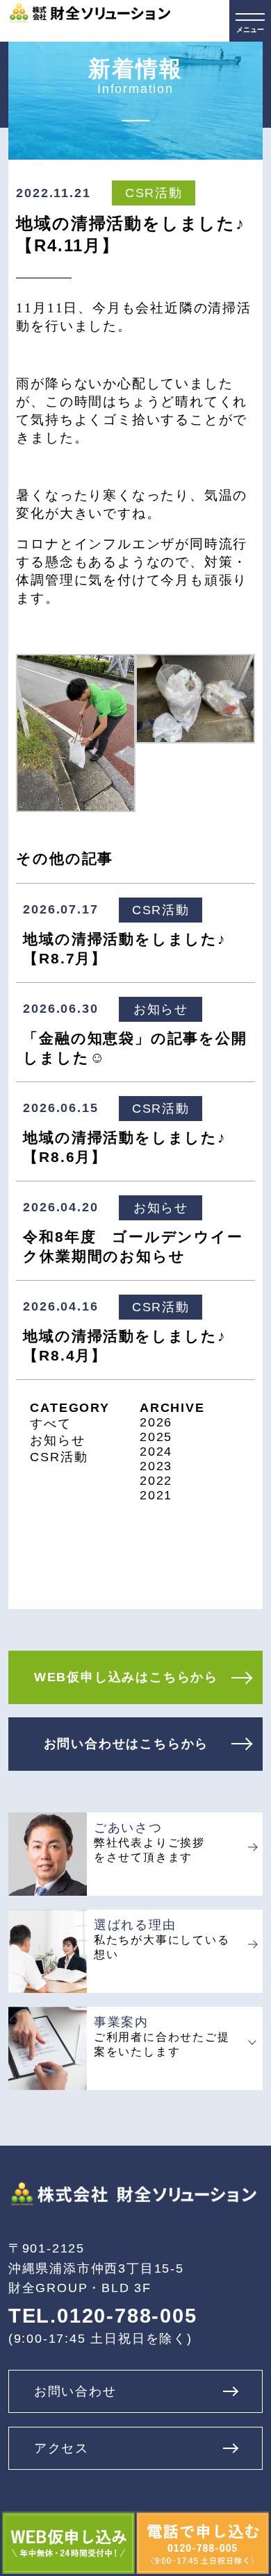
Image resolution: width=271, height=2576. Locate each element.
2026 (156, 1422)
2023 (156, 1466)
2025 (156, 1437)
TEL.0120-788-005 (103, 2316)
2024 (156, 1451)
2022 (156, 1481)
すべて (50, 1424)
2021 (156, 1495)
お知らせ (57, 1440)
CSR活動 (59, 1457)
